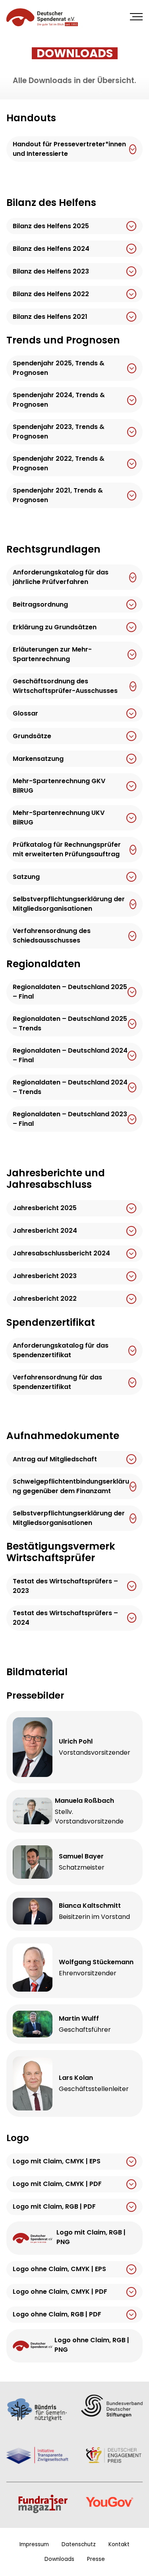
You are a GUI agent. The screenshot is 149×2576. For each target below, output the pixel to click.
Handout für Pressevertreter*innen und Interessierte (69, 149)
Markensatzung (38, 759)
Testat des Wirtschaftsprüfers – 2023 (65, 1586)
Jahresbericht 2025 (45, 1208)
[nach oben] (138, 2560)
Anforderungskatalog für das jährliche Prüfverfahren (61, 577)
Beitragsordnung (40, 604)
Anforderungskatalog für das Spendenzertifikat (61, 1350)
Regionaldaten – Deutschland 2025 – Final (70, 992)
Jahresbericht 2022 (45, 1299)
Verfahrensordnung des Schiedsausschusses (52, 936)
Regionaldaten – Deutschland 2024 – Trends (70, 1087)
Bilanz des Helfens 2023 (51, 271)
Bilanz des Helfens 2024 (51, 249)
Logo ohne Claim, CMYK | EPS (59, 2269)
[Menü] (136, 17)
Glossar (25, 713)
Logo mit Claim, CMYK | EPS (57, 2162)
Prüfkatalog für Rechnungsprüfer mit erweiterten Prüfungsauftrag (67, 850)
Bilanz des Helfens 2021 (50, 317)
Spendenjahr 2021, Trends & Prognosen (58, 496)
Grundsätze (32, 736)
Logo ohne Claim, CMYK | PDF (60, 2292)
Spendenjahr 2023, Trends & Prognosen (59, 432)
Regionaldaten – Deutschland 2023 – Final (70, 1119)
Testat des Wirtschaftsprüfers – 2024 (65, 1618)
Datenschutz (79, 2544)
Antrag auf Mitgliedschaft (55, 1459)
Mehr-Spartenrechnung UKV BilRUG (59, 818)
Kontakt (119, 2544)
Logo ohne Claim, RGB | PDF (57, 2315)
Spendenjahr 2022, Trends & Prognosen (59, 464)
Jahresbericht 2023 (45, 1276)
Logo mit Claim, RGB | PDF (54, 2207)
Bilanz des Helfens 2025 (51, 226)
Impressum (34, 2544)
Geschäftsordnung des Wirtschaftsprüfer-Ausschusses (65, 686)
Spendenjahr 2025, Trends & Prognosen (59, 368)
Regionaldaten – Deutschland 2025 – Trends (70, 1024)
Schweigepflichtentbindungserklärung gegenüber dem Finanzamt (71, 1487)
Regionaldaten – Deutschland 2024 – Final (70, 1056)
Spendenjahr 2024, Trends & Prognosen (59, 400)
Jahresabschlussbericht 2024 (61, 1253)
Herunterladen (133, 149)
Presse (96, 2559)
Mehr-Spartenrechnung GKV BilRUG (59, 786)
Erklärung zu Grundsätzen (55, 627)
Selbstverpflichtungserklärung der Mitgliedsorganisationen (69, 904)
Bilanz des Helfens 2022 (51, 294)
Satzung (26, 877)
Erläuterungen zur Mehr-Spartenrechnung (52, 655)
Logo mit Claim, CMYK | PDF (57, 2184)
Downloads (59, 2559)
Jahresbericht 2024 (45, 1231)
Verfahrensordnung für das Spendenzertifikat (57, 1382)
